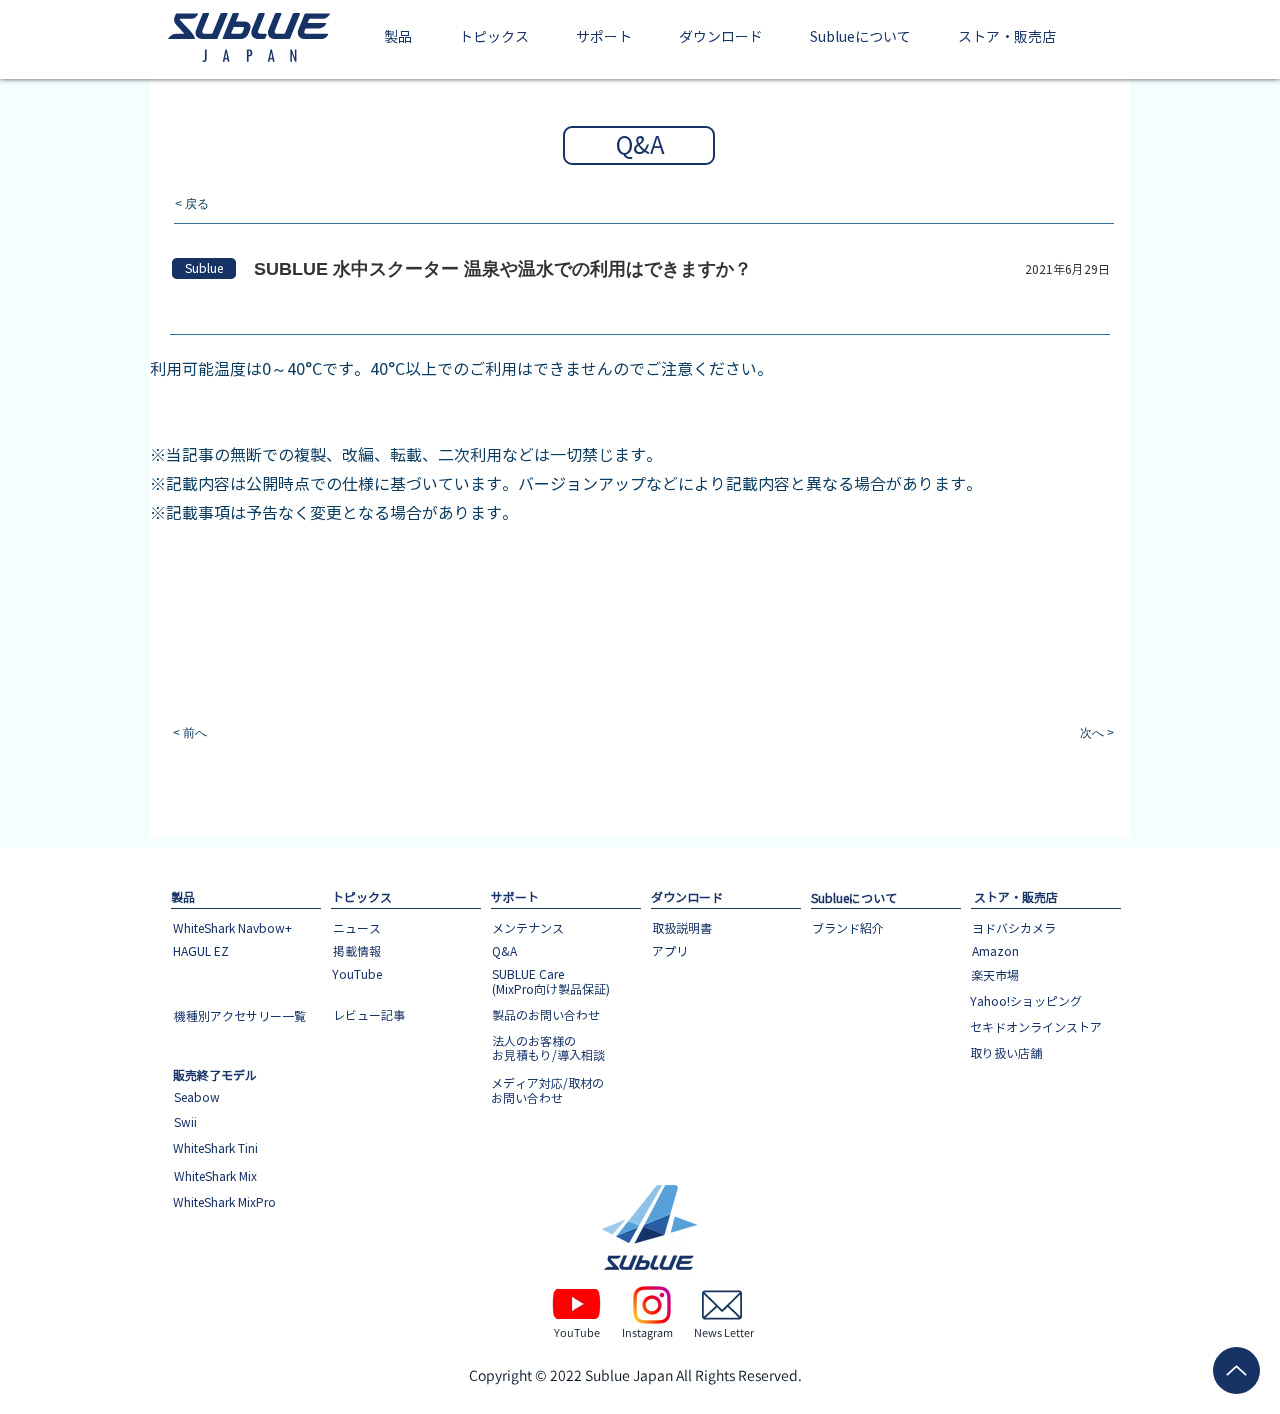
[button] (398, 38)
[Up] (1236, 1370)
